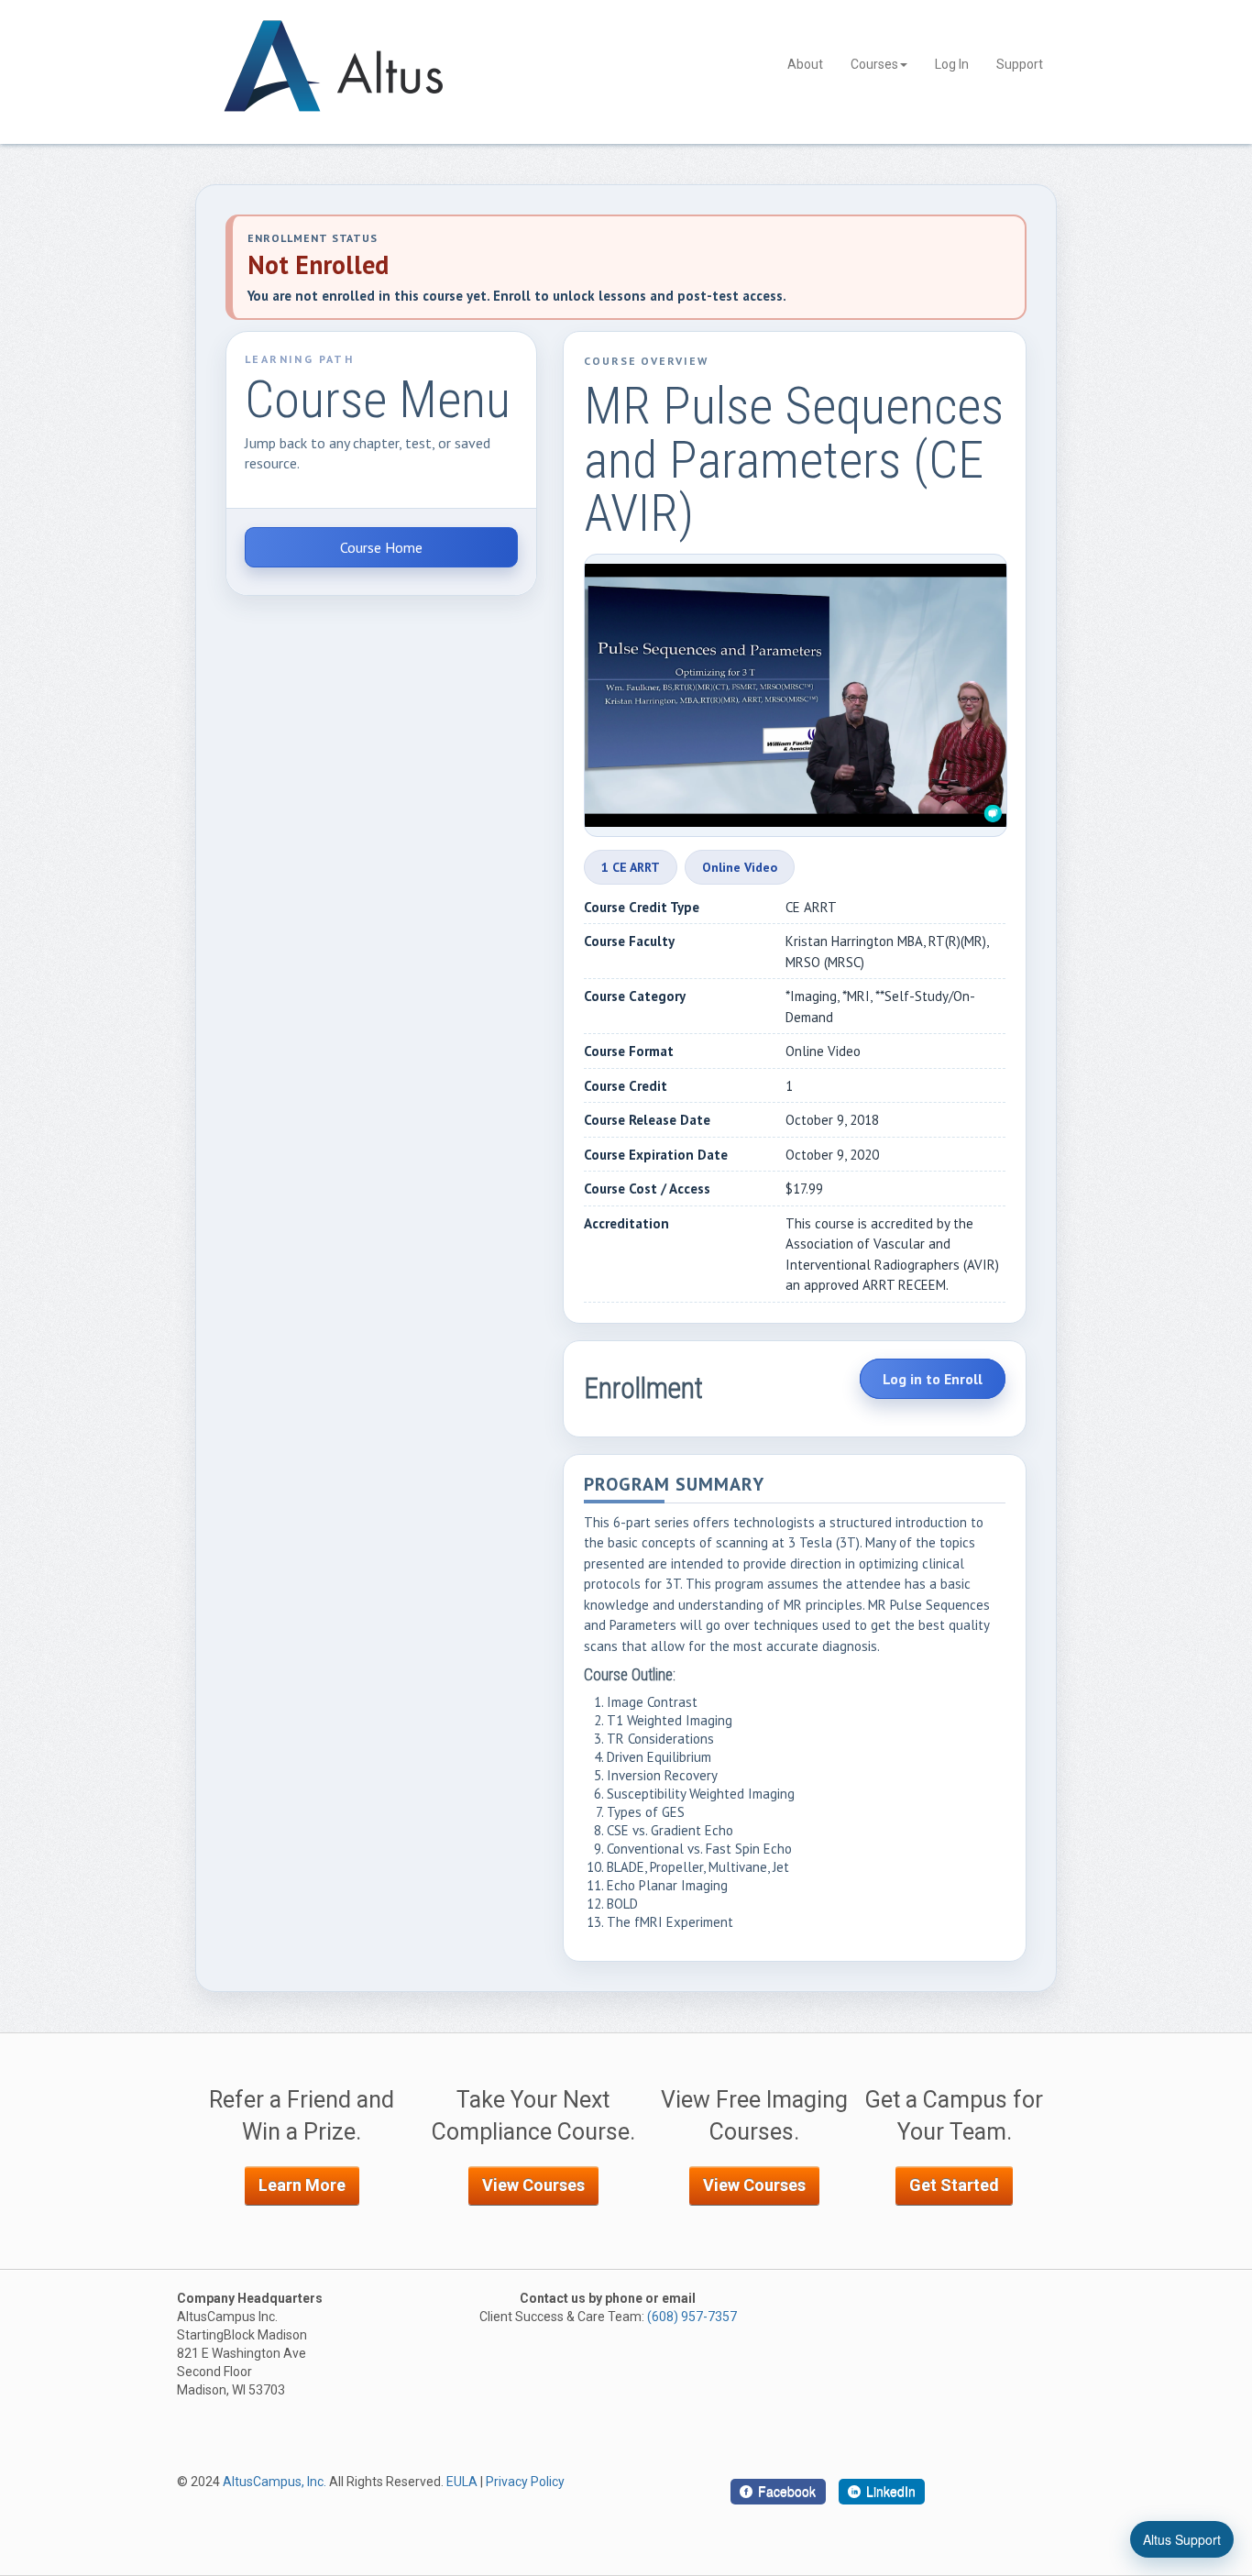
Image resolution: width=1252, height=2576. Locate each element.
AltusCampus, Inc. (275, 2482)
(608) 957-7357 (692, 2317)
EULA (462, 2482)
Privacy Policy (525, 2482)
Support (1020, 64)
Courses (874, 64)
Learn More (302, 2185)
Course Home (381, 547)
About (805, 64)
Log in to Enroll (933, 1379)
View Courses (533, 2185)
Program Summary (674, 1486)
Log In (952, 64)
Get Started (954, 2185)
